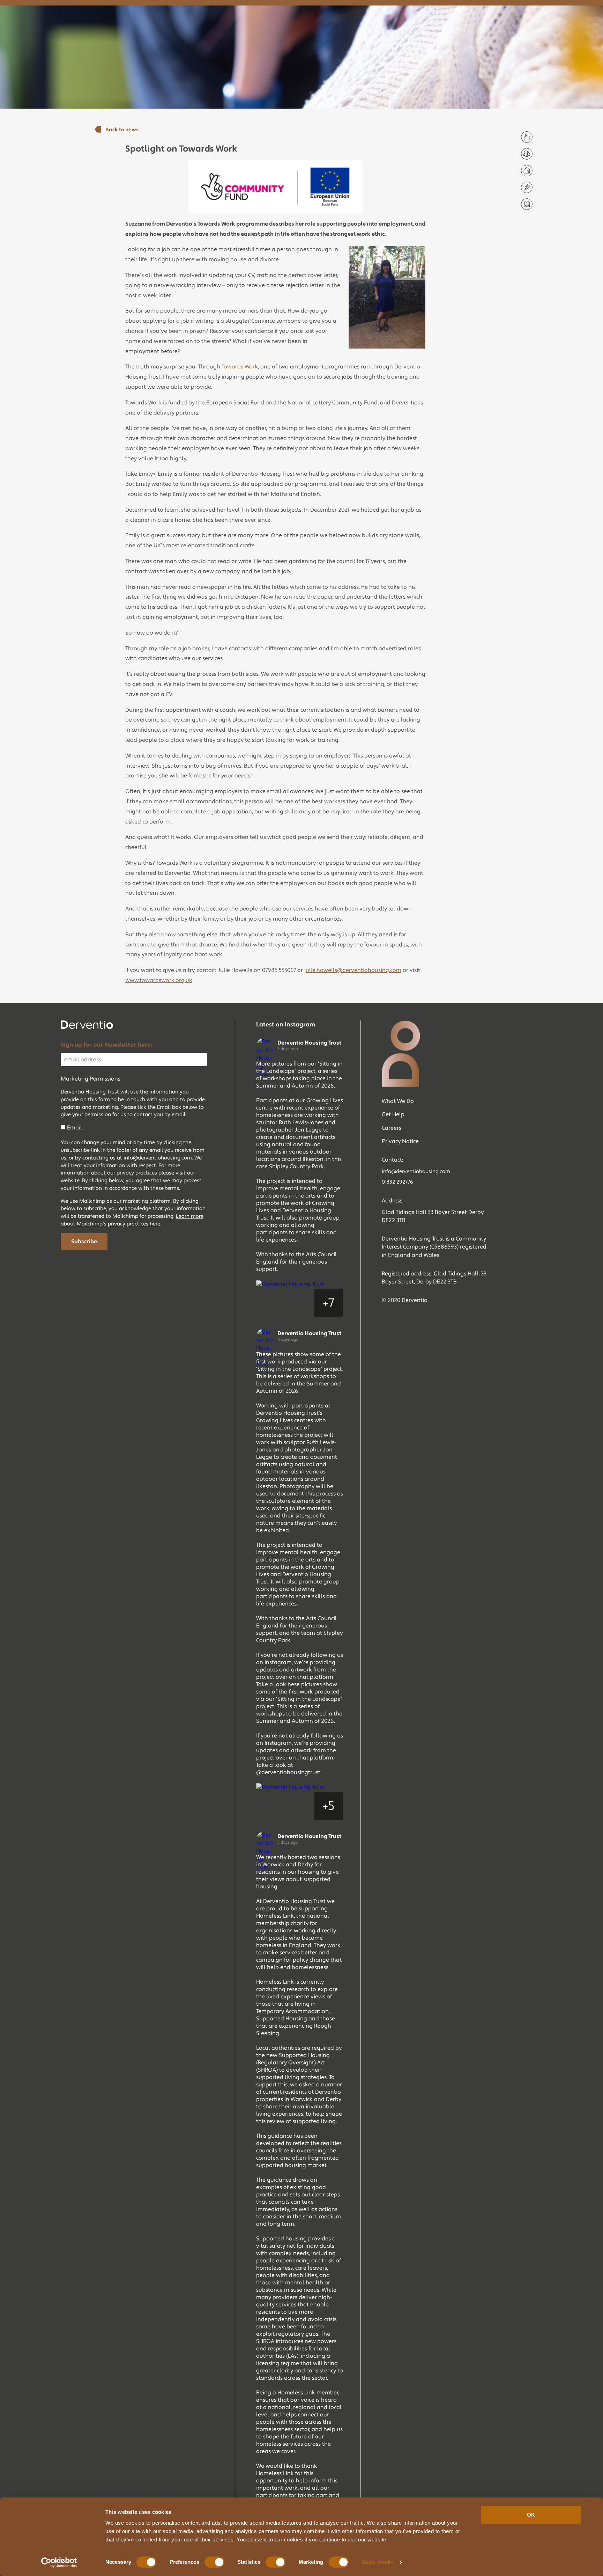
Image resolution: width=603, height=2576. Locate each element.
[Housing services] (527, 171)
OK (531, 2515)
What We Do (398, 1101)
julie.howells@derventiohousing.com (353, 970)
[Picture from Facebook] (271, 1303)
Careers (392, 1128)
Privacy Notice (400, 1141)
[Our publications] (527, 204)
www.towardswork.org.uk (159, 980)
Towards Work (240, 367)
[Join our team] (527, 154)
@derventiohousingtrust (288, 1772)
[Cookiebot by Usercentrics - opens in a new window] (59, 2562)
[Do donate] (527, 137)
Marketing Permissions (91, 1079)
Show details (377, 2562)
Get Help (393, 1114)
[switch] (214, 2562)
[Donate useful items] (527, 187)
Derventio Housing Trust (309, 1043)
